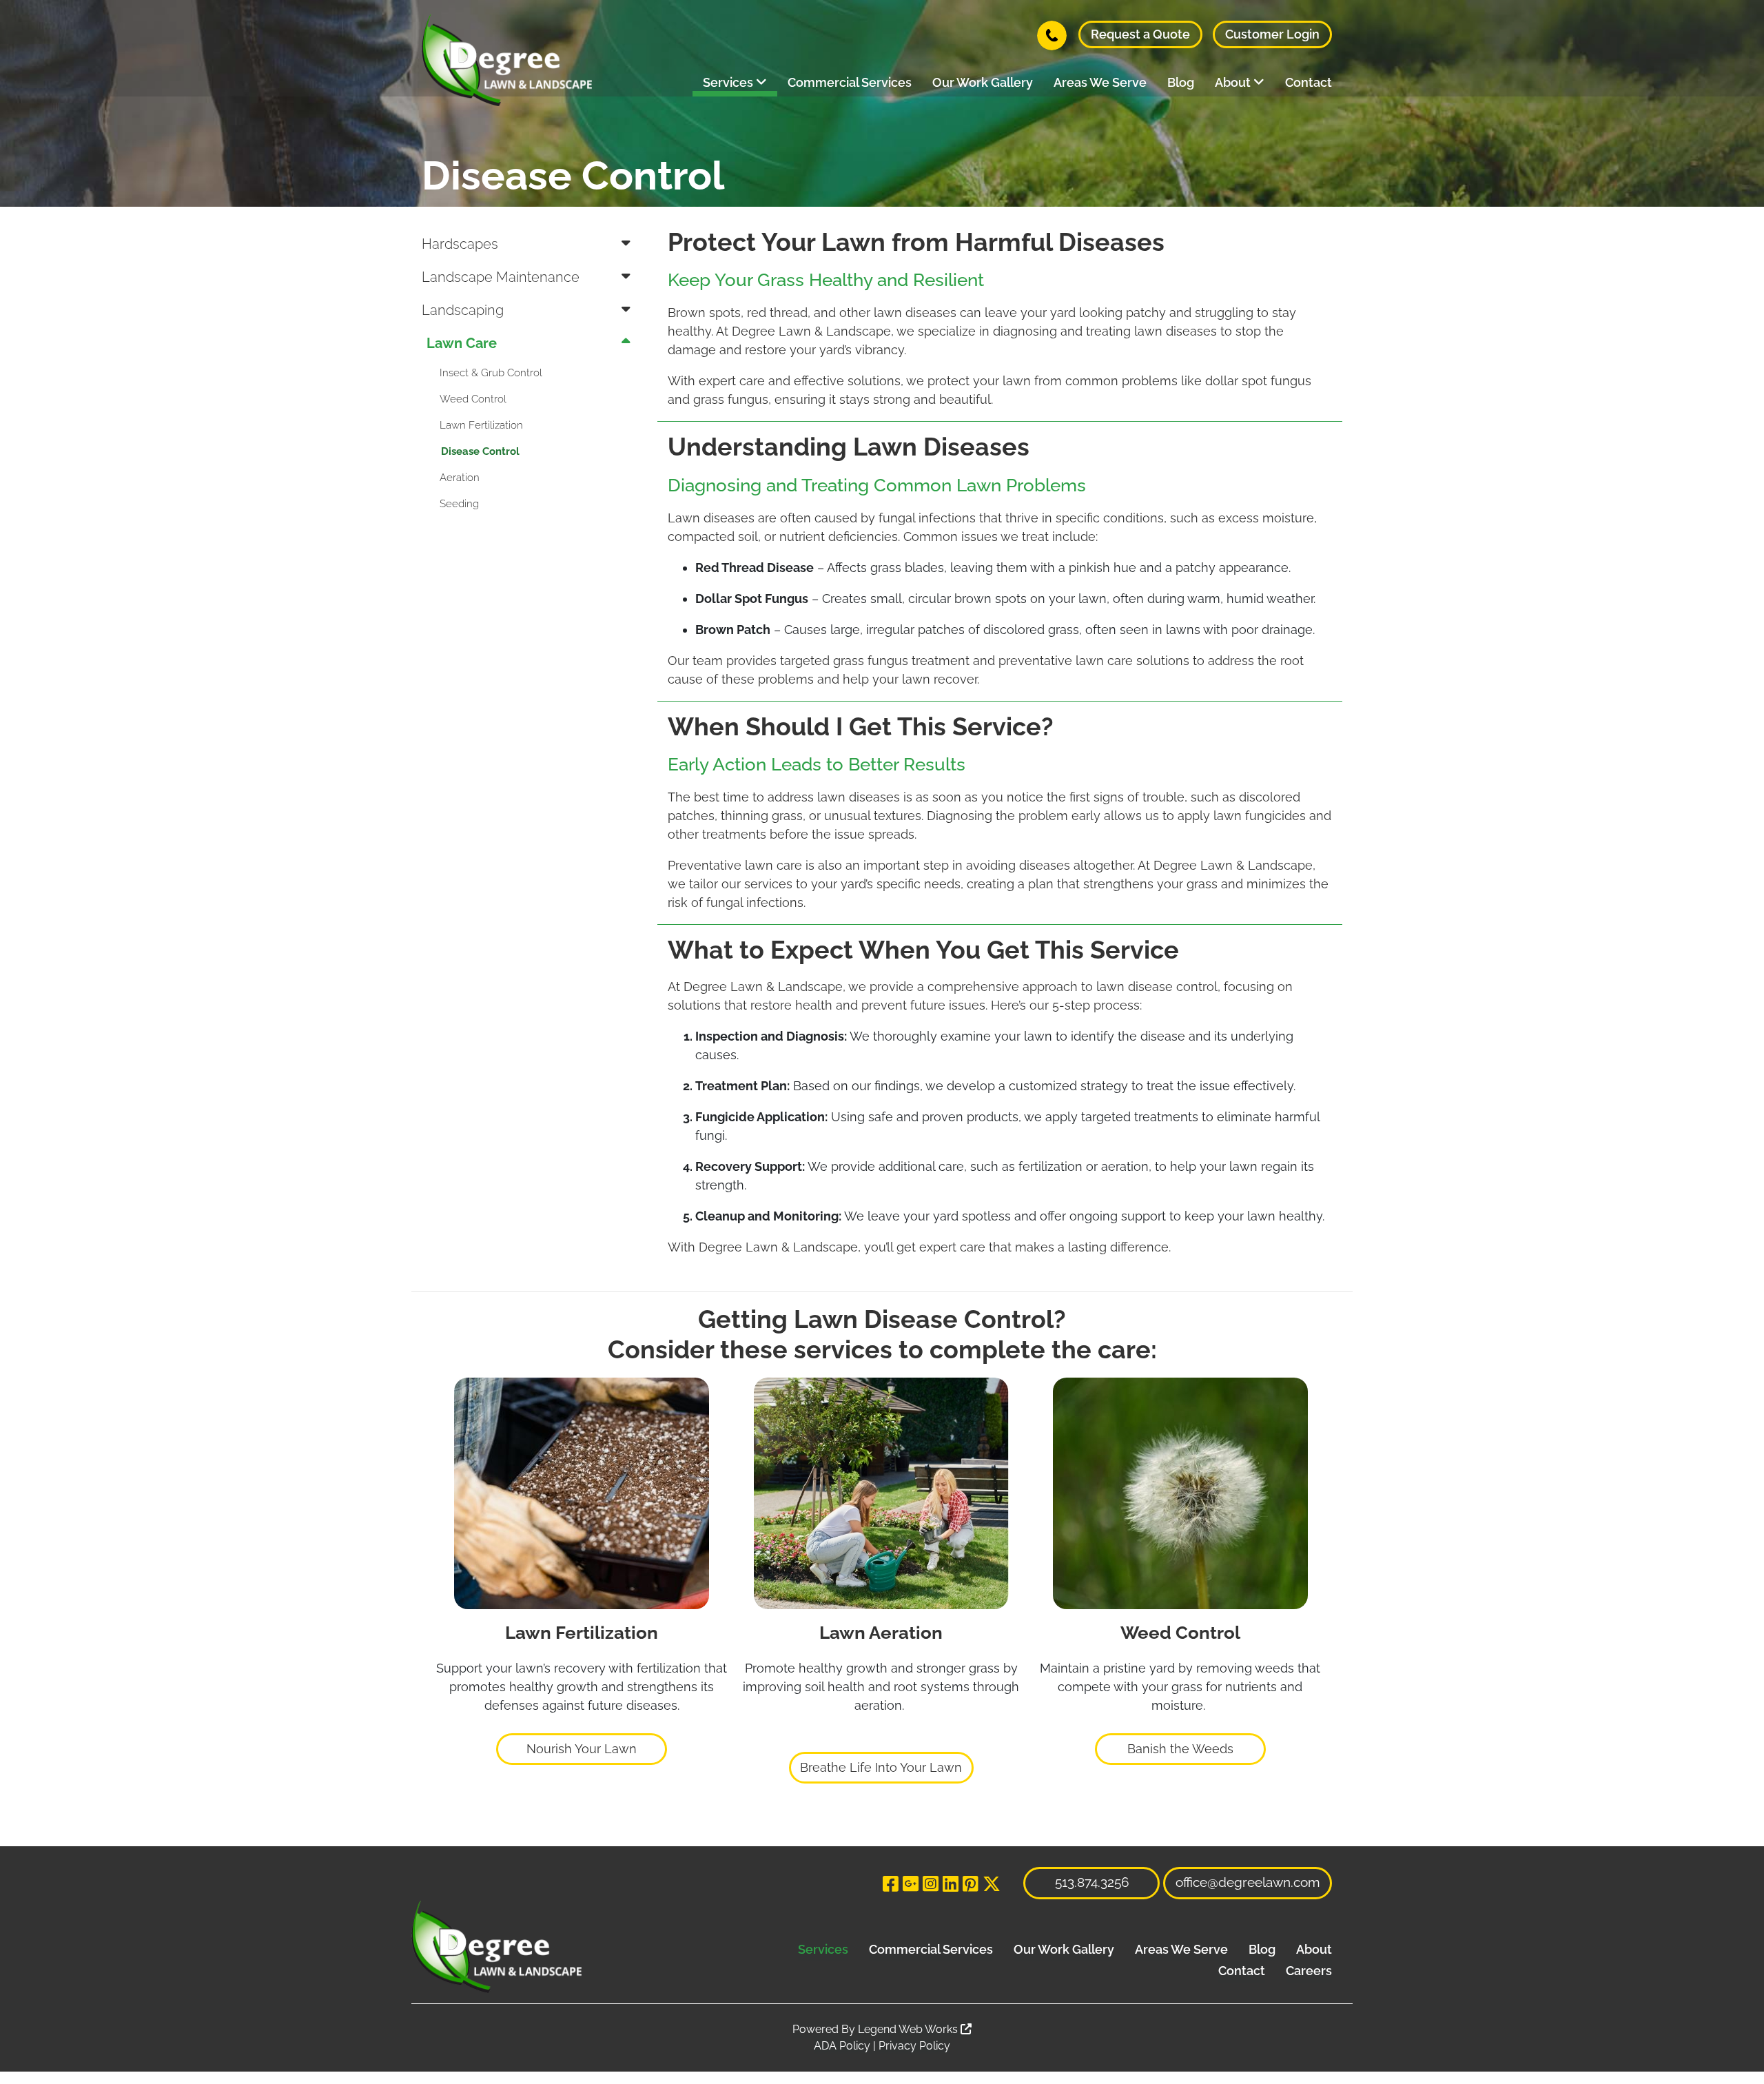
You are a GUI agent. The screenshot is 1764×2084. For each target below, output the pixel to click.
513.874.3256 (1092, 1882)
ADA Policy (842, 2046)
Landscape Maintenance (501, 277)
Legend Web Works (909, 2029)
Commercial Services (850, 82)
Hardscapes (460, 244)
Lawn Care (462, 343)
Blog (1181, 82)
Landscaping (463, 310)
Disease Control (480, 451)
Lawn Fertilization (481, 425)
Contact (1309, 82)
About (1234, 82)
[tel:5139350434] (1052, 34)
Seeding (459, 504)
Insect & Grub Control (491, 373)
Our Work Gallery (983, 82)
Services (729, 82)
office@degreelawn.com (1248, 1882)
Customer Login (1272, 34)
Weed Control (473, 399)
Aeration (460, 478)
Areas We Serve (1100, 82)
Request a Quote (1140, 34)
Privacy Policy (914, 2046)
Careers (1309, 1971)
